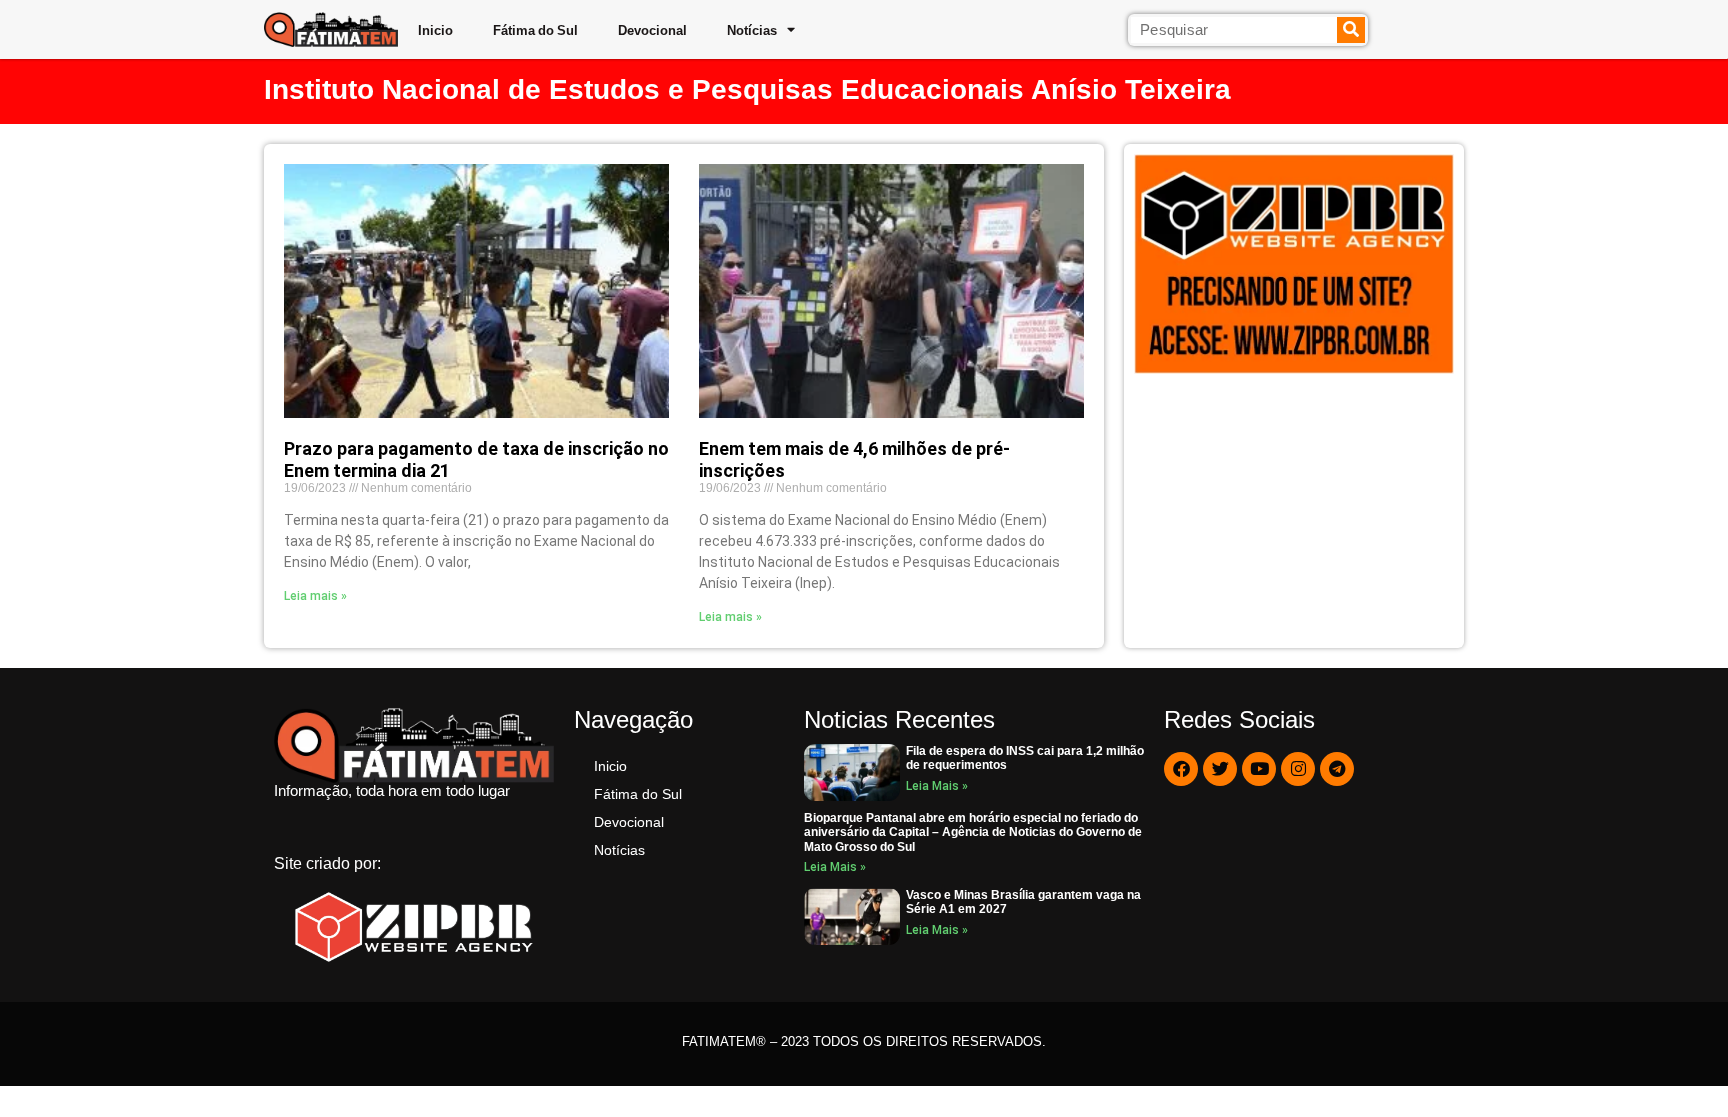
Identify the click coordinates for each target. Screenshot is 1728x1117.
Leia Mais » (937, 786)
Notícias (752, 30)
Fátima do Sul (535, 30)
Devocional (652, 30)
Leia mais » (315, 596)
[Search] (1351, 30)
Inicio (435, 30)
